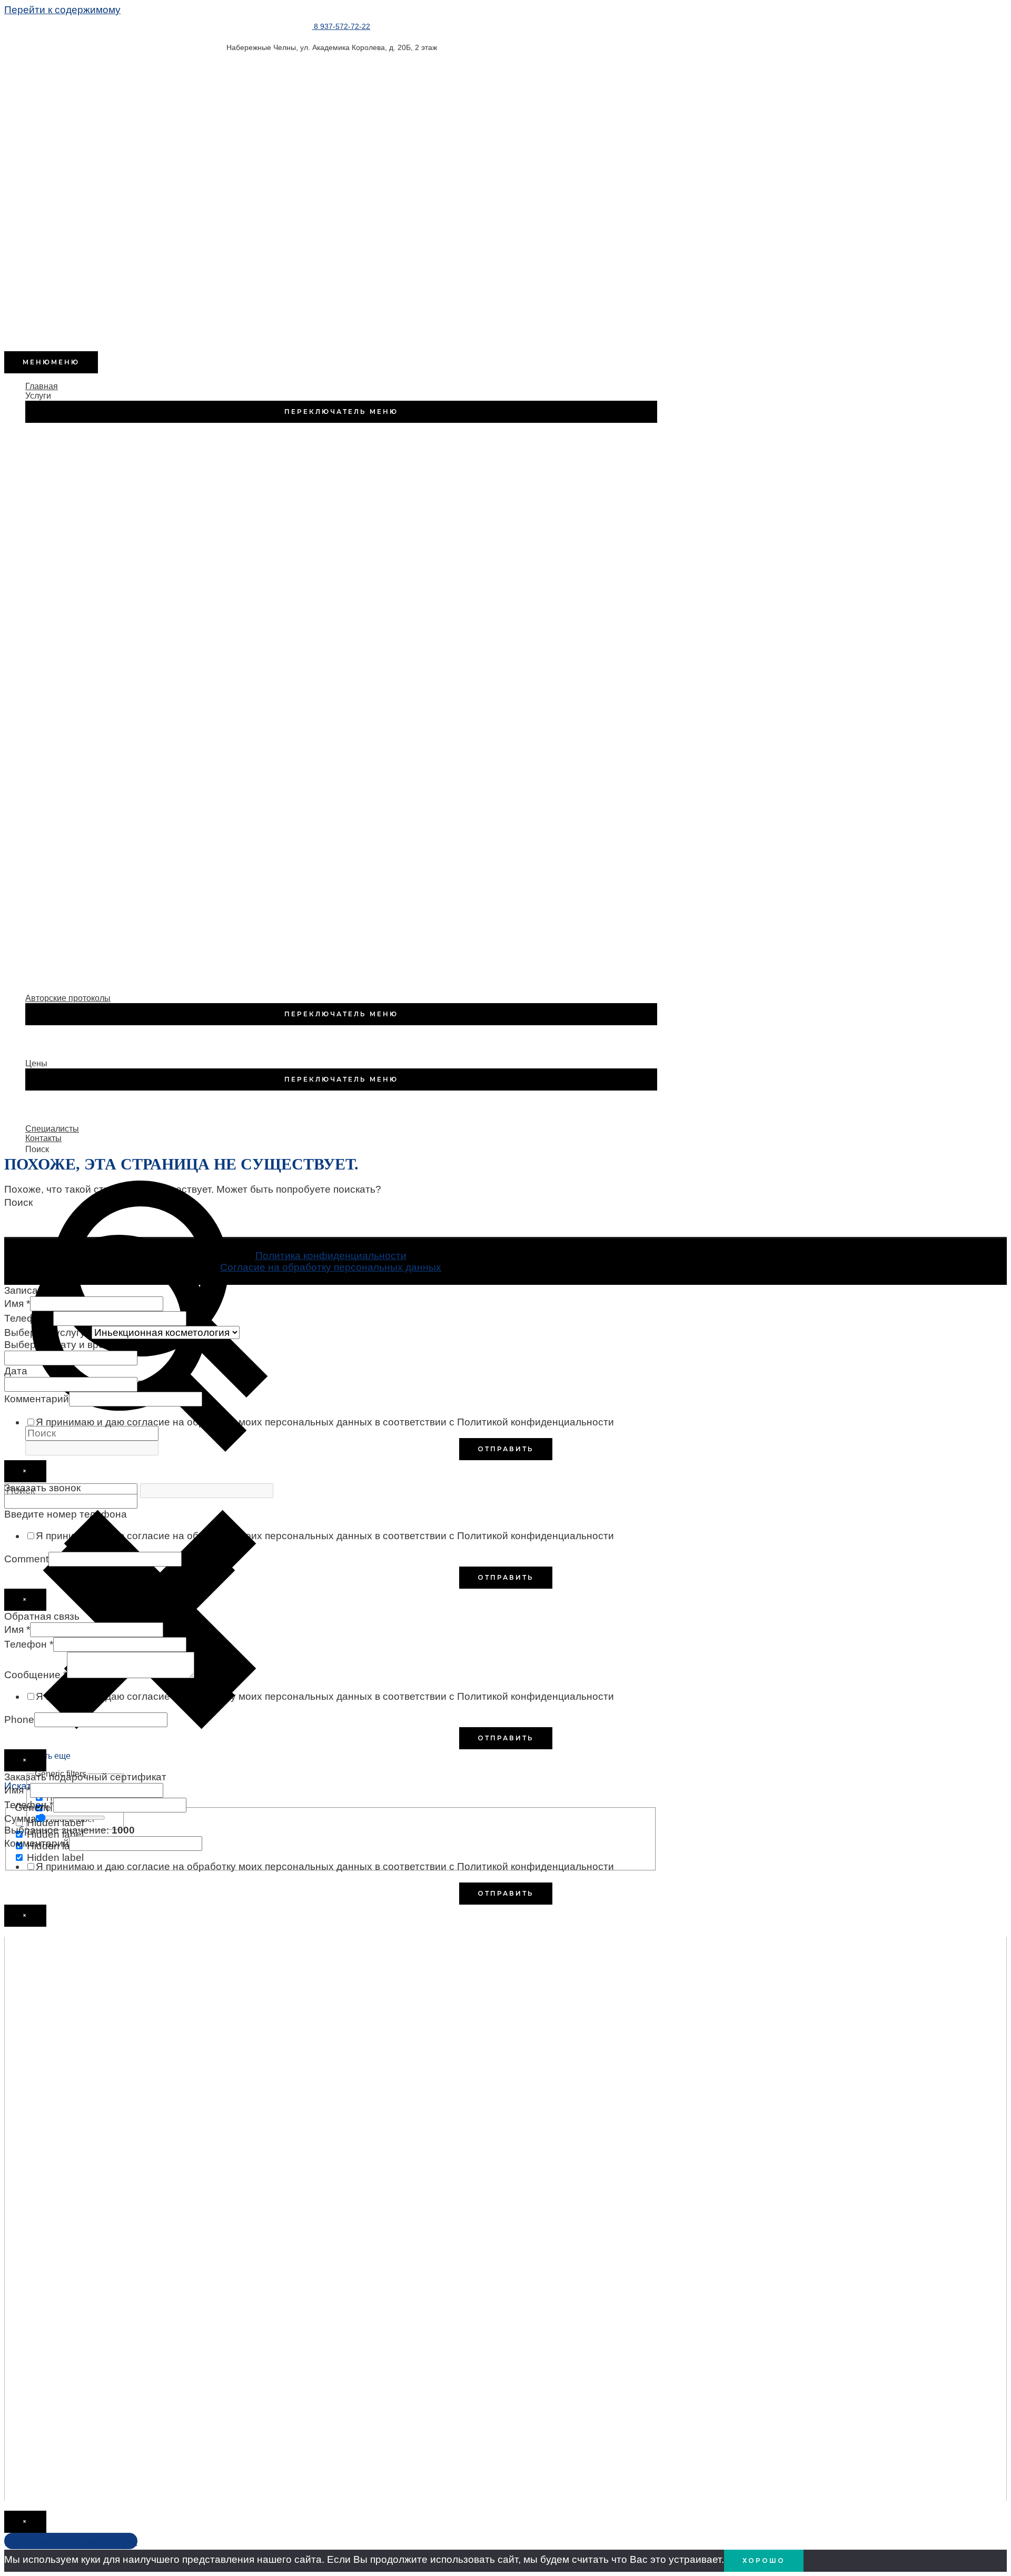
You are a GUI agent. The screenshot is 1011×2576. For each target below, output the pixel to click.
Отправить (506, 1449)
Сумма (20, 1819)
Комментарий (37, 1399)
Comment (26, 1559)
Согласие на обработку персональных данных (331, 1267)
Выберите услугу (48, 1332)
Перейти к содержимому (62, 10)
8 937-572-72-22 (342, 26)
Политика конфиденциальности (331, 1256)
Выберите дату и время (63, 1345)
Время (153, 1384)
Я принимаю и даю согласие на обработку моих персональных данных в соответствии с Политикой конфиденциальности (325, 1422)
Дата (16, 1371)
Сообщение (36, 1675)
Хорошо (764, 2560)
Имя (17, 1304)
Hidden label (55, 1823)
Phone (19, 1720)
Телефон (29, 1318)
